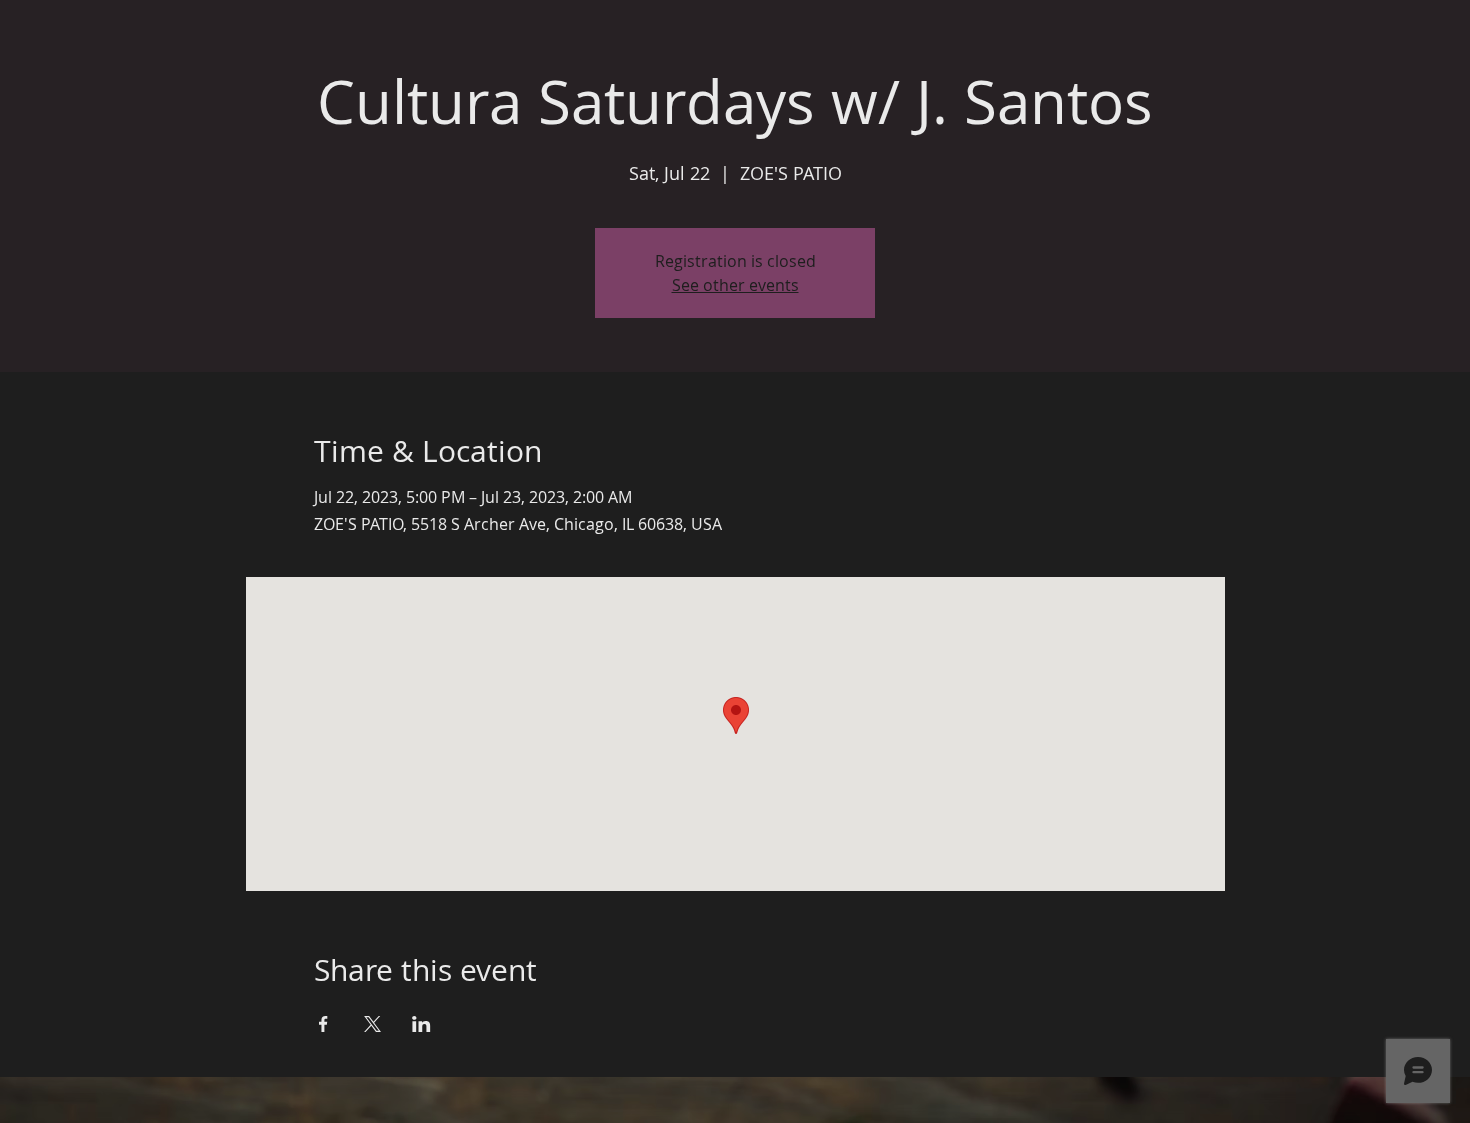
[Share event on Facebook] (323, 1024)
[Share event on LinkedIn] (421, 1024)
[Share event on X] (372, 1024)
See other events (735, 285)
